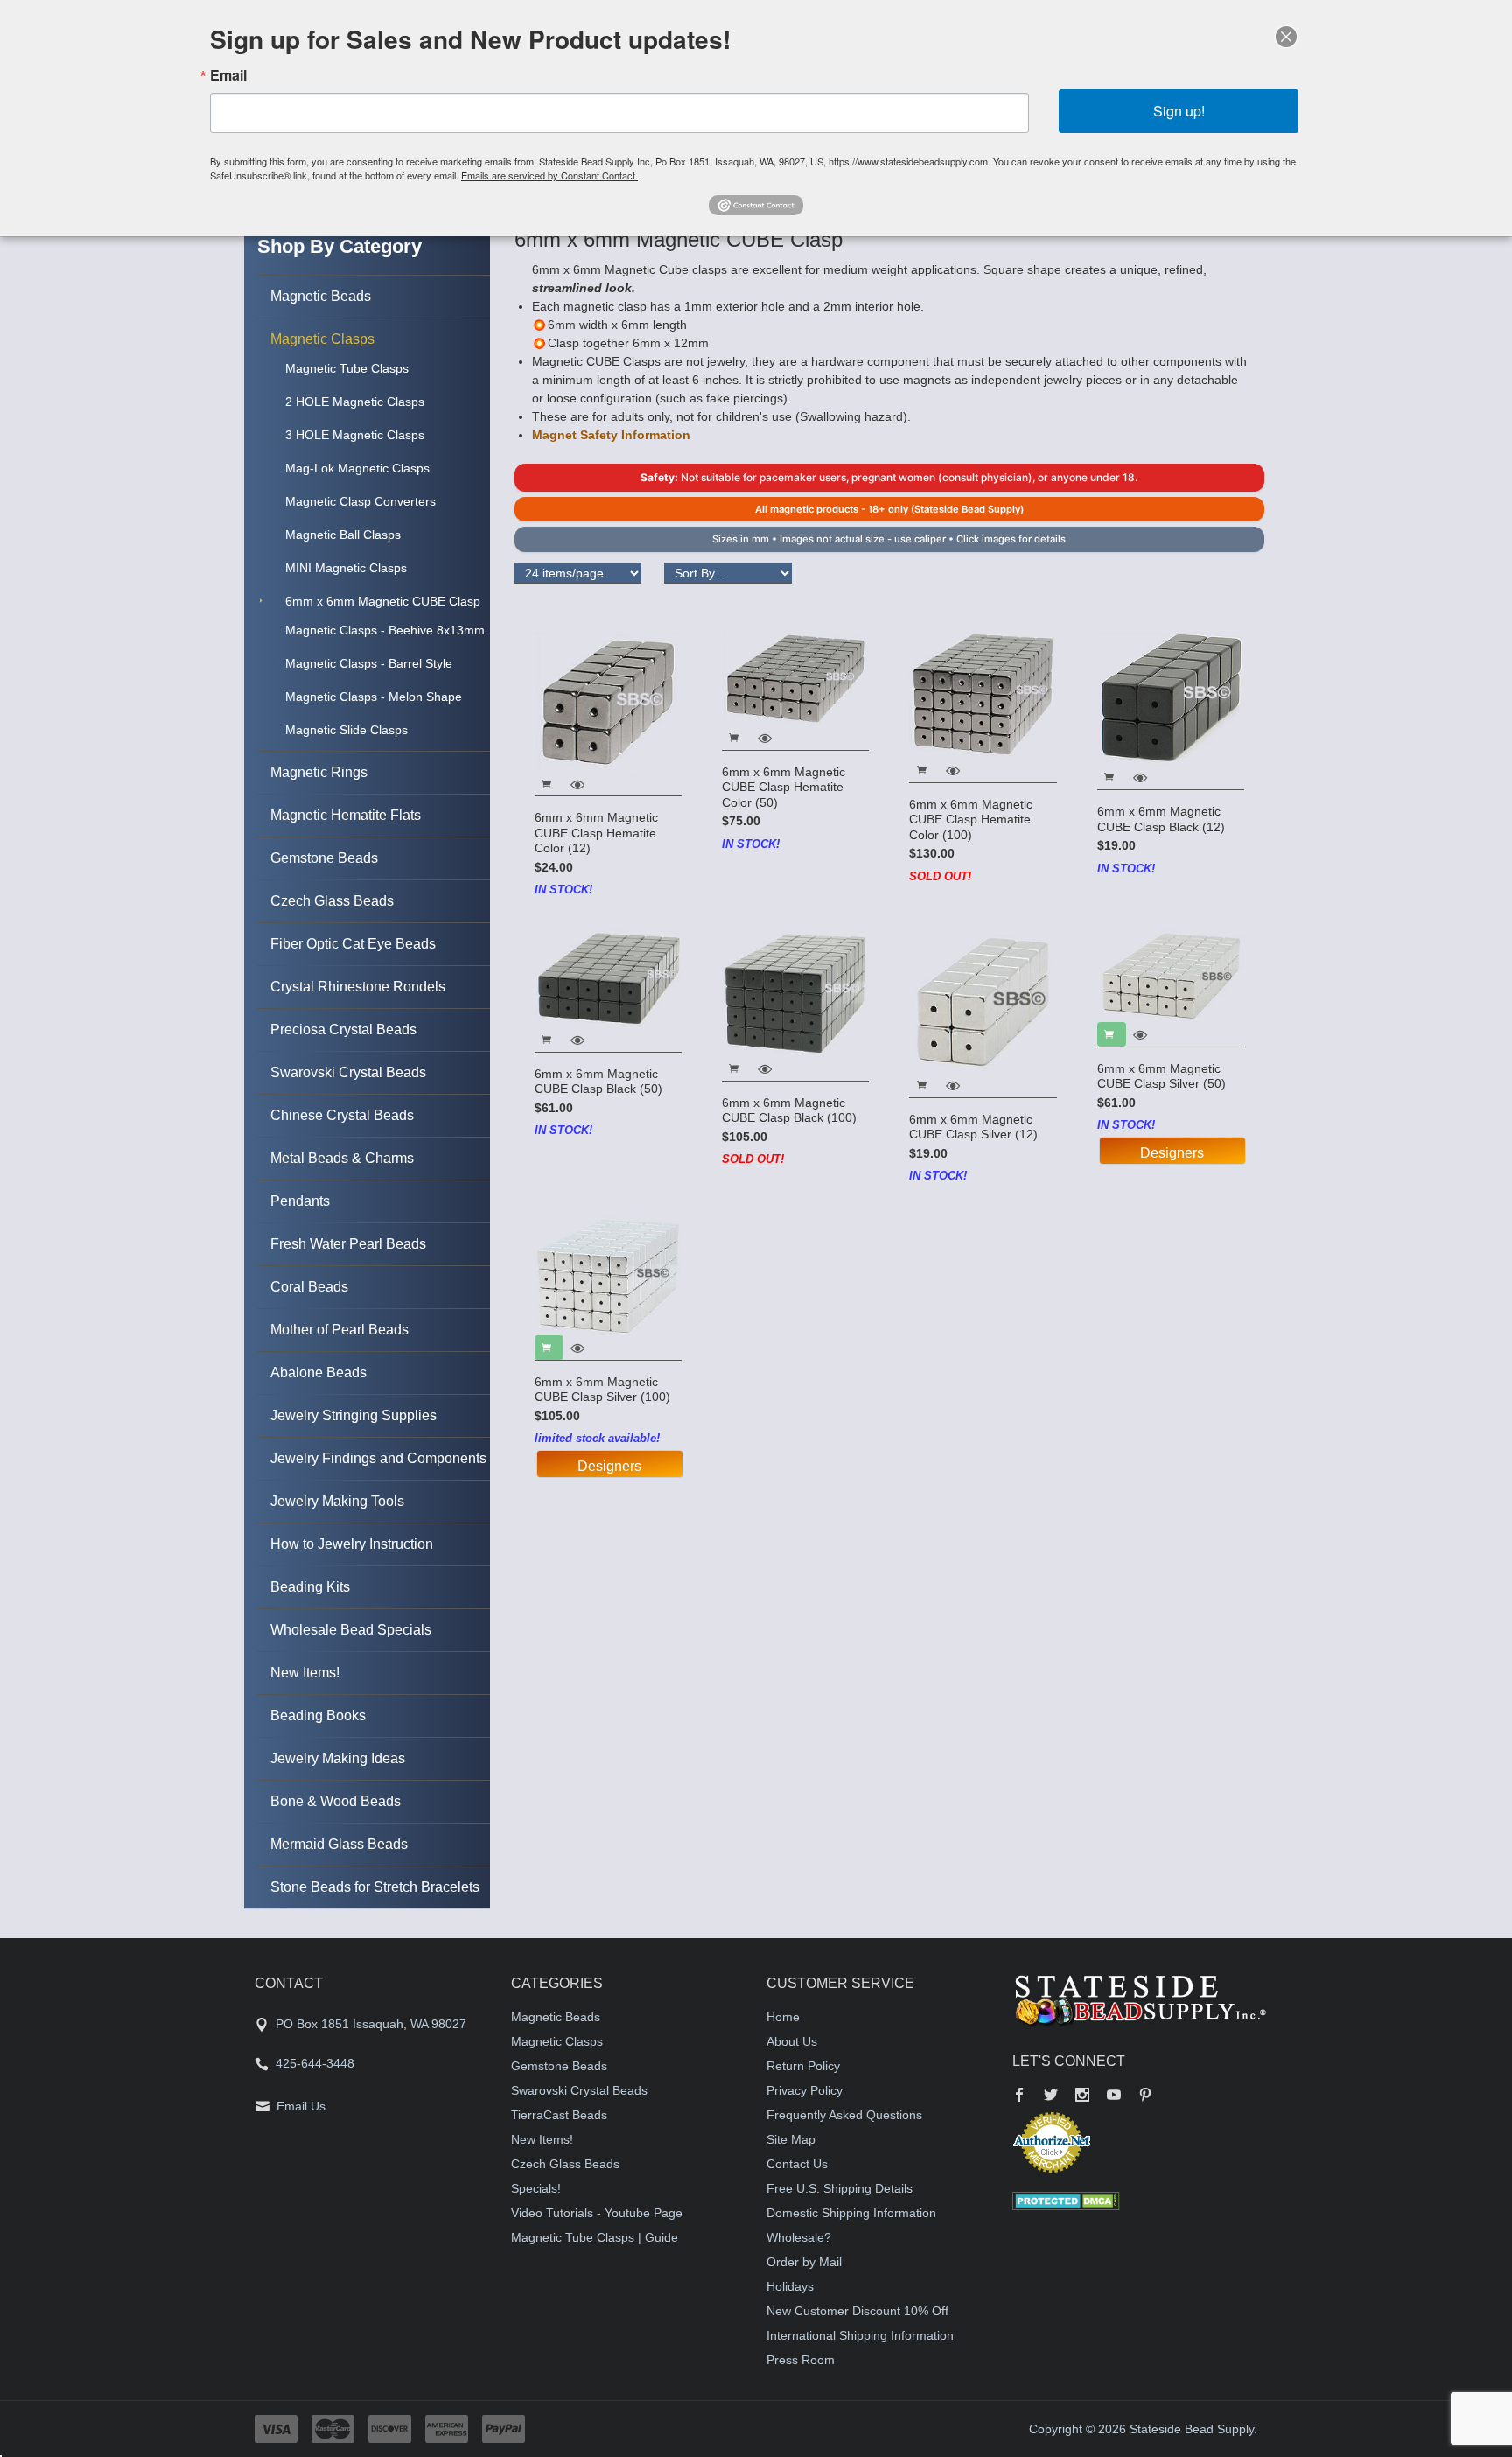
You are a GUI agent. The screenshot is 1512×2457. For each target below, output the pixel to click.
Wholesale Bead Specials (351, 1630)
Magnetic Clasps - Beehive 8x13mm (385, 630)
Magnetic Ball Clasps (343, 535)
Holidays (790, 2286)
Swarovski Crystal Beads (348, 1072)
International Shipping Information (860, 2335)
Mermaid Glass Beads (339, 1844)
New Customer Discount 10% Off (857, 2311)
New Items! (305, 1673)
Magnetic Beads (321, 296)
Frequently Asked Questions (844, 2115)
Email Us (301, 2106)
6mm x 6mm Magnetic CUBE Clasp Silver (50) (1162, 1076)
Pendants (300, 1201)
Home (783, 2017)
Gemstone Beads (324, 858)
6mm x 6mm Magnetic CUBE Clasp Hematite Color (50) (784, 787)
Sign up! (1179, 111)
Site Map (791, 2139)
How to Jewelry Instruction (352, 1544)
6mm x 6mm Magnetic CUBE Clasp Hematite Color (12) (596, 833)
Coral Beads (309, 1287)
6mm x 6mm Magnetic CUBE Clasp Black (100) (789, 1110)
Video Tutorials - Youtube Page (597, 2213)
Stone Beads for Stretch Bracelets (375, 1887)
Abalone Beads (318, 1372)
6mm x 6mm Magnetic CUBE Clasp (383, 601)
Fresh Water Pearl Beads (348, 1244)
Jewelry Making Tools (337, 1501)
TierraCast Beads (559, 2115)
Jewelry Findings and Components (378, 1458)
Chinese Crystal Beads (342, 1115)
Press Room (801, 2360)
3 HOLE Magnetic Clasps (355, 435)
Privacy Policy (805, 2090)
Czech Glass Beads (332, 901)
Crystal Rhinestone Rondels (358, 987)
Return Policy (803, 2066)
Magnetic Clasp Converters (360, 501)
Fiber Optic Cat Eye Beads (353, 944)
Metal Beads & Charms (342, 1158)
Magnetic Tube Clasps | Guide (595, 2237)
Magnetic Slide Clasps (346, 730)
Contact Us (797, 2164)
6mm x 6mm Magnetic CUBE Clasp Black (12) (1161, 819)
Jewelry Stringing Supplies (353, 1415)
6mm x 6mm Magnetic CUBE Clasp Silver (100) (602, 1389)
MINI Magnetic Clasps (346, 568)
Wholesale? (799, 2237)
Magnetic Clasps (322, 339)
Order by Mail (804, 2262)
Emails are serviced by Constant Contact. (549, 175)
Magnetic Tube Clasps (347, 368)
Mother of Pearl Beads (339, 1330)
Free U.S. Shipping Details (840, 2188)
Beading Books (318, 1715)
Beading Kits (310, 1587)
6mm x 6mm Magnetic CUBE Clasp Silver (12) (973, 1127)
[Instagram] (1082, 2096)
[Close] (1286, 37)
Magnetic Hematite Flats (346, 815)
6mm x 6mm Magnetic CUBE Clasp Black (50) (598, 1081)
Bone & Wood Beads (336, 1801)
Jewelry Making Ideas (338, 1758)
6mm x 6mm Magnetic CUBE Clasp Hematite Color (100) (971, 819)
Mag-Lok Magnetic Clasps (357, 468)
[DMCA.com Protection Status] (1066, 2201)
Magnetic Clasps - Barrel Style (369, 663)
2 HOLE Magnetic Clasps (355, 402)
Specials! (536, 2188)
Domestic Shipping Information (851, 2213)
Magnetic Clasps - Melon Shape (374, 696)
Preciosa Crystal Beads (343, 1029)
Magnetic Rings (319, 772)
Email (228, 75)
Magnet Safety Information (611, 435)
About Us (792, 2041)
